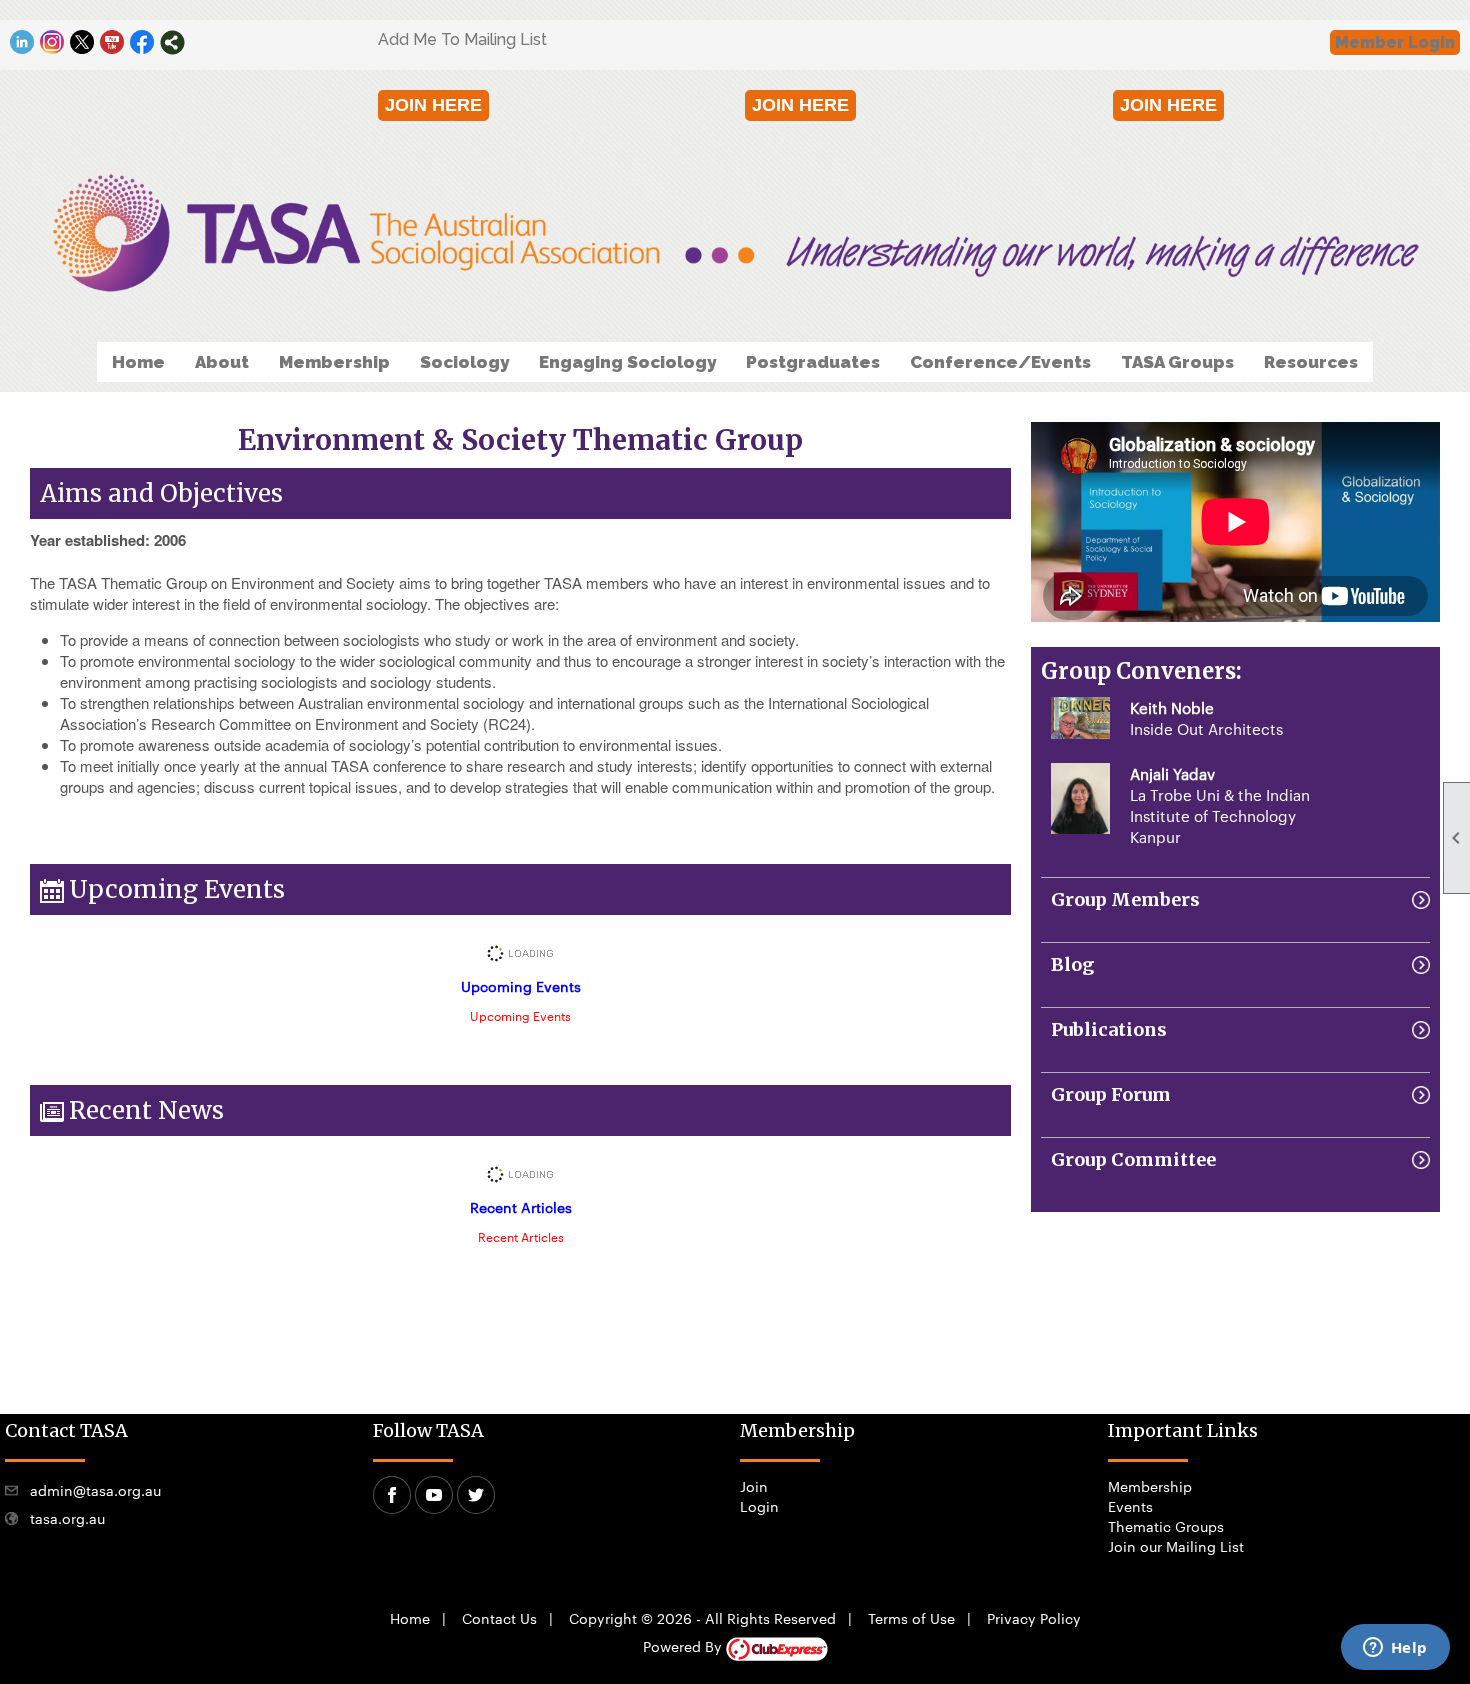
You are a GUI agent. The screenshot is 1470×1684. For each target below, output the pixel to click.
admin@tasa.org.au (95, 1490)
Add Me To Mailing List (462, 39)
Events (1130, 1506)
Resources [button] (1311, 362)
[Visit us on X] (82, 42)
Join (754, 1486)
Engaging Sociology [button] (627, 362)
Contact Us (499, 1618)
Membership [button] (334, 362)
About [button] (222, 362)
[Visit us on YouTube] (112, 42)
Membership (1150, 1486)
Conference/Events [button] (1000, 362)
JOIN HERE (433, 105)
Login (759, 1506)
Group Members (1125, 899)
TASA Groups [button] (1177, 362)
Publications (1109, 1029)
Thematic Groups (1166, 1526)
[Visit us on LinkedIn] (22, 42)
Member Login (1395, 42)
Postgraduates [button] (813, 362)
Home (138, 362)
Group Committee (1133, 1159)
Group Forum (1111, 1094)
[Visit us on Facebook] (142, 42)
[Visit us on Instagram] (52, 42)
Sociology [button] (464, 362)
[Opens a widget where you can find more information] (1395, 1649)
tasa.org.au (67, 1518)
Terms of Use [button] (911, 1618)
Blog (1072, 964)
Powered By (684, 1646)
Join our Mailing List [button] (1176, 1546)
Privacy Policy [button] (1034, 1618)
